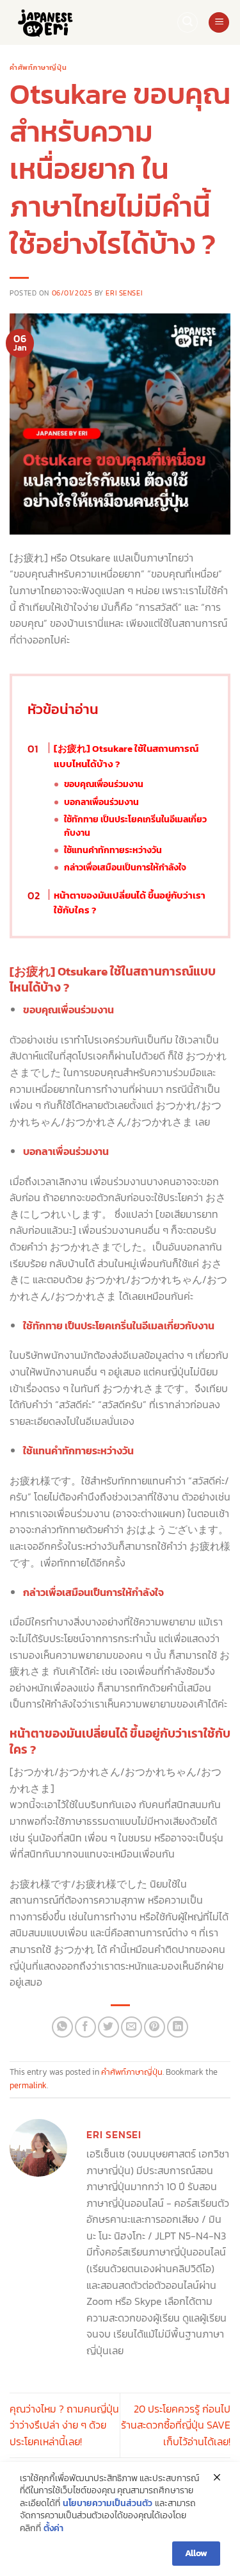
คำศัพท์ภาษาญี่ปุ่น (38, 67)
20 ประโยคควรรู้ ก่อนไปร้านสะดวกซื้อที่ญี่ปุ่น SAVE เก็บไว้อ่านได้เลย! (176, 2425)
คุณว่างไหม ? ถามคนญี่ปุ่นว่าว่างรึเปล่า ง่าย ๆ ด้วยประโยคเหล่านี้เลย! (64, 2425)
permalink (28, 2085)
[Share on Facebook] (85, 2027)
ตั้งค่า (53, 2529)
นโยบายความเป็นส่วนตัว (108, 2504)
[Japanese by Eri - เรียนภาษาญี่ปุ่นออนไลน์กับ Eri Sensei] (51, 22)
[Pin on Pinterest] (155, 2027)
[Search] (188, 22)
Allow (196, 2553)
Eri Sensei (124, 293)
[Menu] (219, 23)
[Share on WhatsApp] (62, 2027)
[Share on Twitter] (108, 2027)
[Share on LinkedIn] (178, 2027)
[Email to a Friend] (132, 2027)
